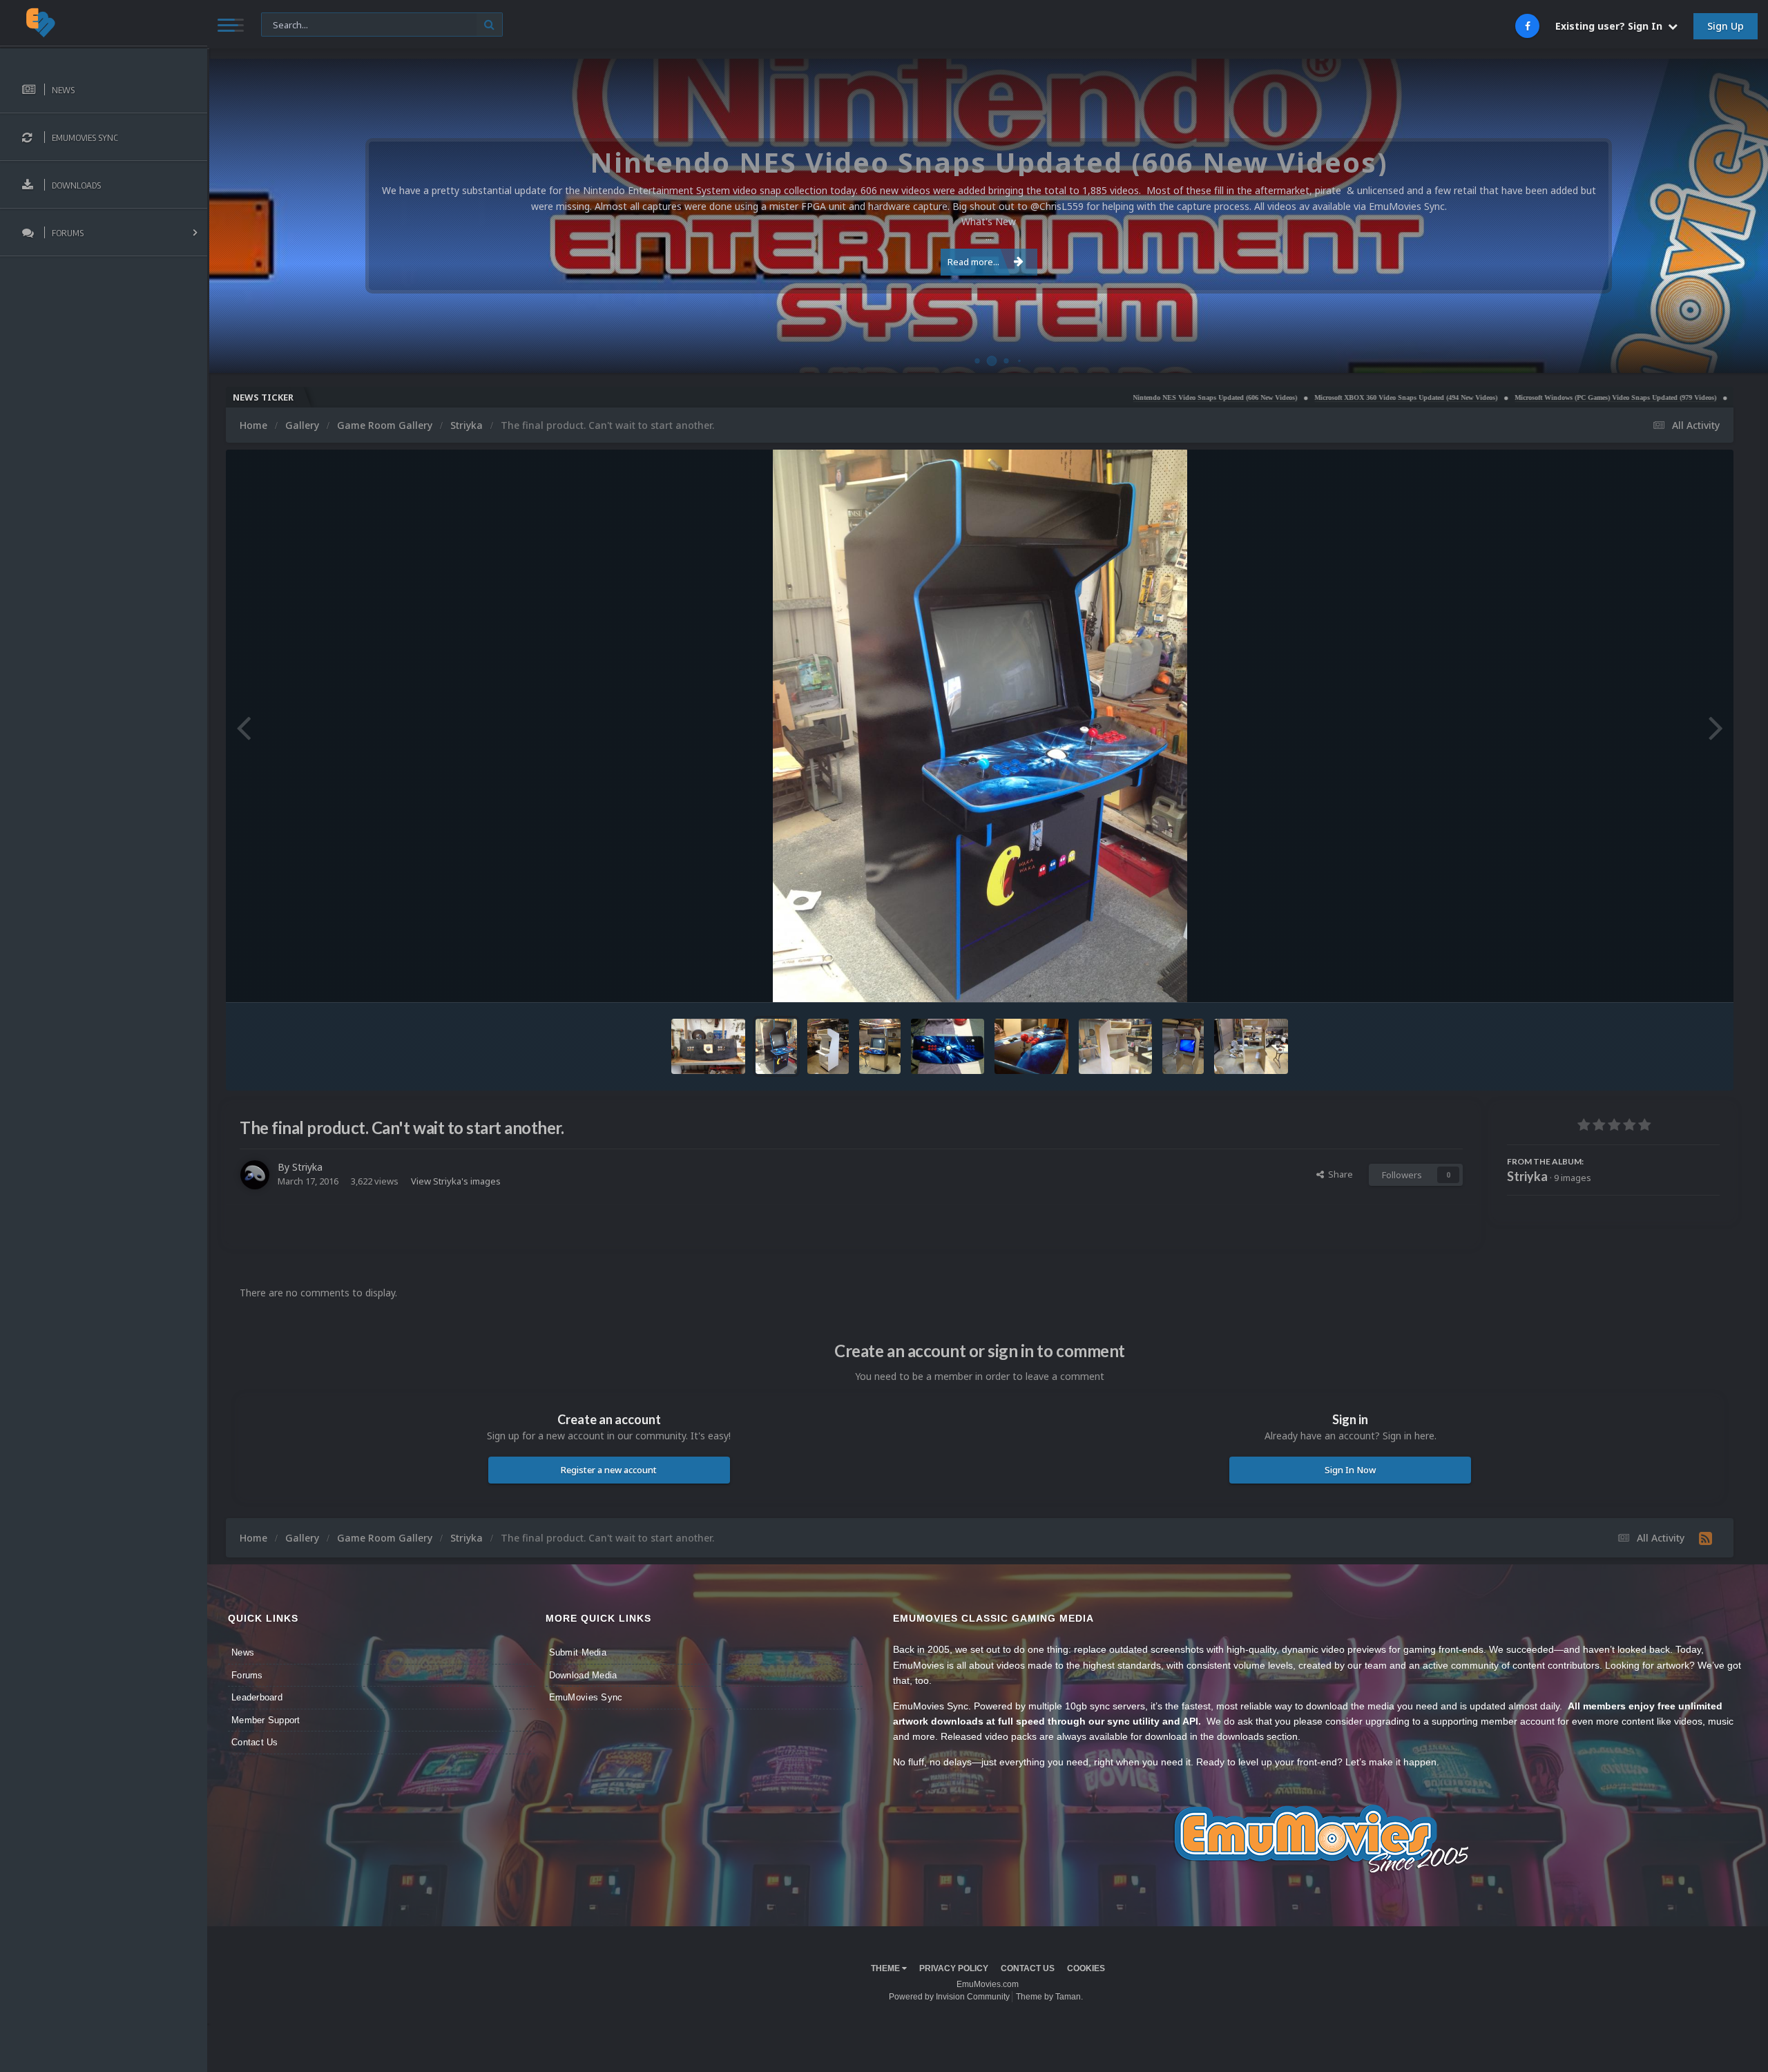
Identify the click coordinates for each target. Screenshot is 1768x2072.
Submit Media (578, 1652)
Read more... (973, 262)
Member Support (266, 1720)
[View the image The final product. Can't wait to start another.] (776, 1046)
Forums (247, 1675)
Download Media (583, 1675)
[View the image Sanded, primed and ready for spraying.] (828, 1046)
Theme (886, 1968)
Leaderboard (257, 1697)
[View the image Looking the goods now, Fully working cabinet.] (880, 1046)
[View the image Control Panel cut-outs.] (708, 1046)
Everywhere (292, 24)
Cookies (1086, 1968)
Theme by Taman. (1049, 1997)
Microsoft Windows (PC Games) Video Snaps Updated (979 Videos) (1465, 397)
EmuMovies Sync (586, 1697)
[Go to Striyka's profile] (255, 1175)
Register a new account (609, 1470)
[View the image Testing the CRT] (1183, 1046)
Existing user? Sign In (1612, 26)
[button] (1720, 216)
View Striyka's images (456, 1181)
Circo (1743, 355)
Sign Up (1726, 26)
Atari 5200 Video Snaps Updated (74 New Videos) (1657, 397)
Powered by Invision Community (949, 1997)
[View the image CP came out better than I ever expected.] (948, 1046)
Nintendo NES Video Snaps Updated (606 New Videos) (1064, 397)
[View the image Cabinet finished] (1116, 1046)
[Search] (489, 25)
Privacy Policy (954, 1968)
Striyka (307, 1167)
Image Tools (1677, 978)
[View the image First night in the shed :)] (1251, 1046)
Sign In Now (1350, 1470)
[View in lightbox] (980, 726)
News (243, 1652)
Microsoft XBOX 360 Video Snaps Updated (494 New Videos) (1255, 397)
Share (1338, 1174)
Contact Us (255, 1742)
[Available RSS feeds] (1705, 1538)
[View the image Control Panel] (1031, 1046)
